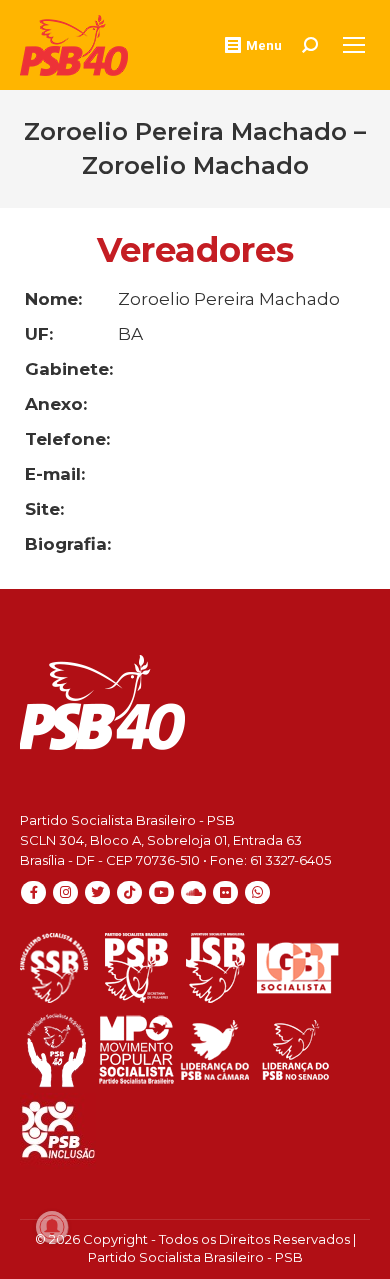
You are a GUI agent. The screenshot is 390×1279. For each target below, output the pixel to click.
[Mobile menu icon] (354, 45)
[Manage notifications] (52, 1227)
